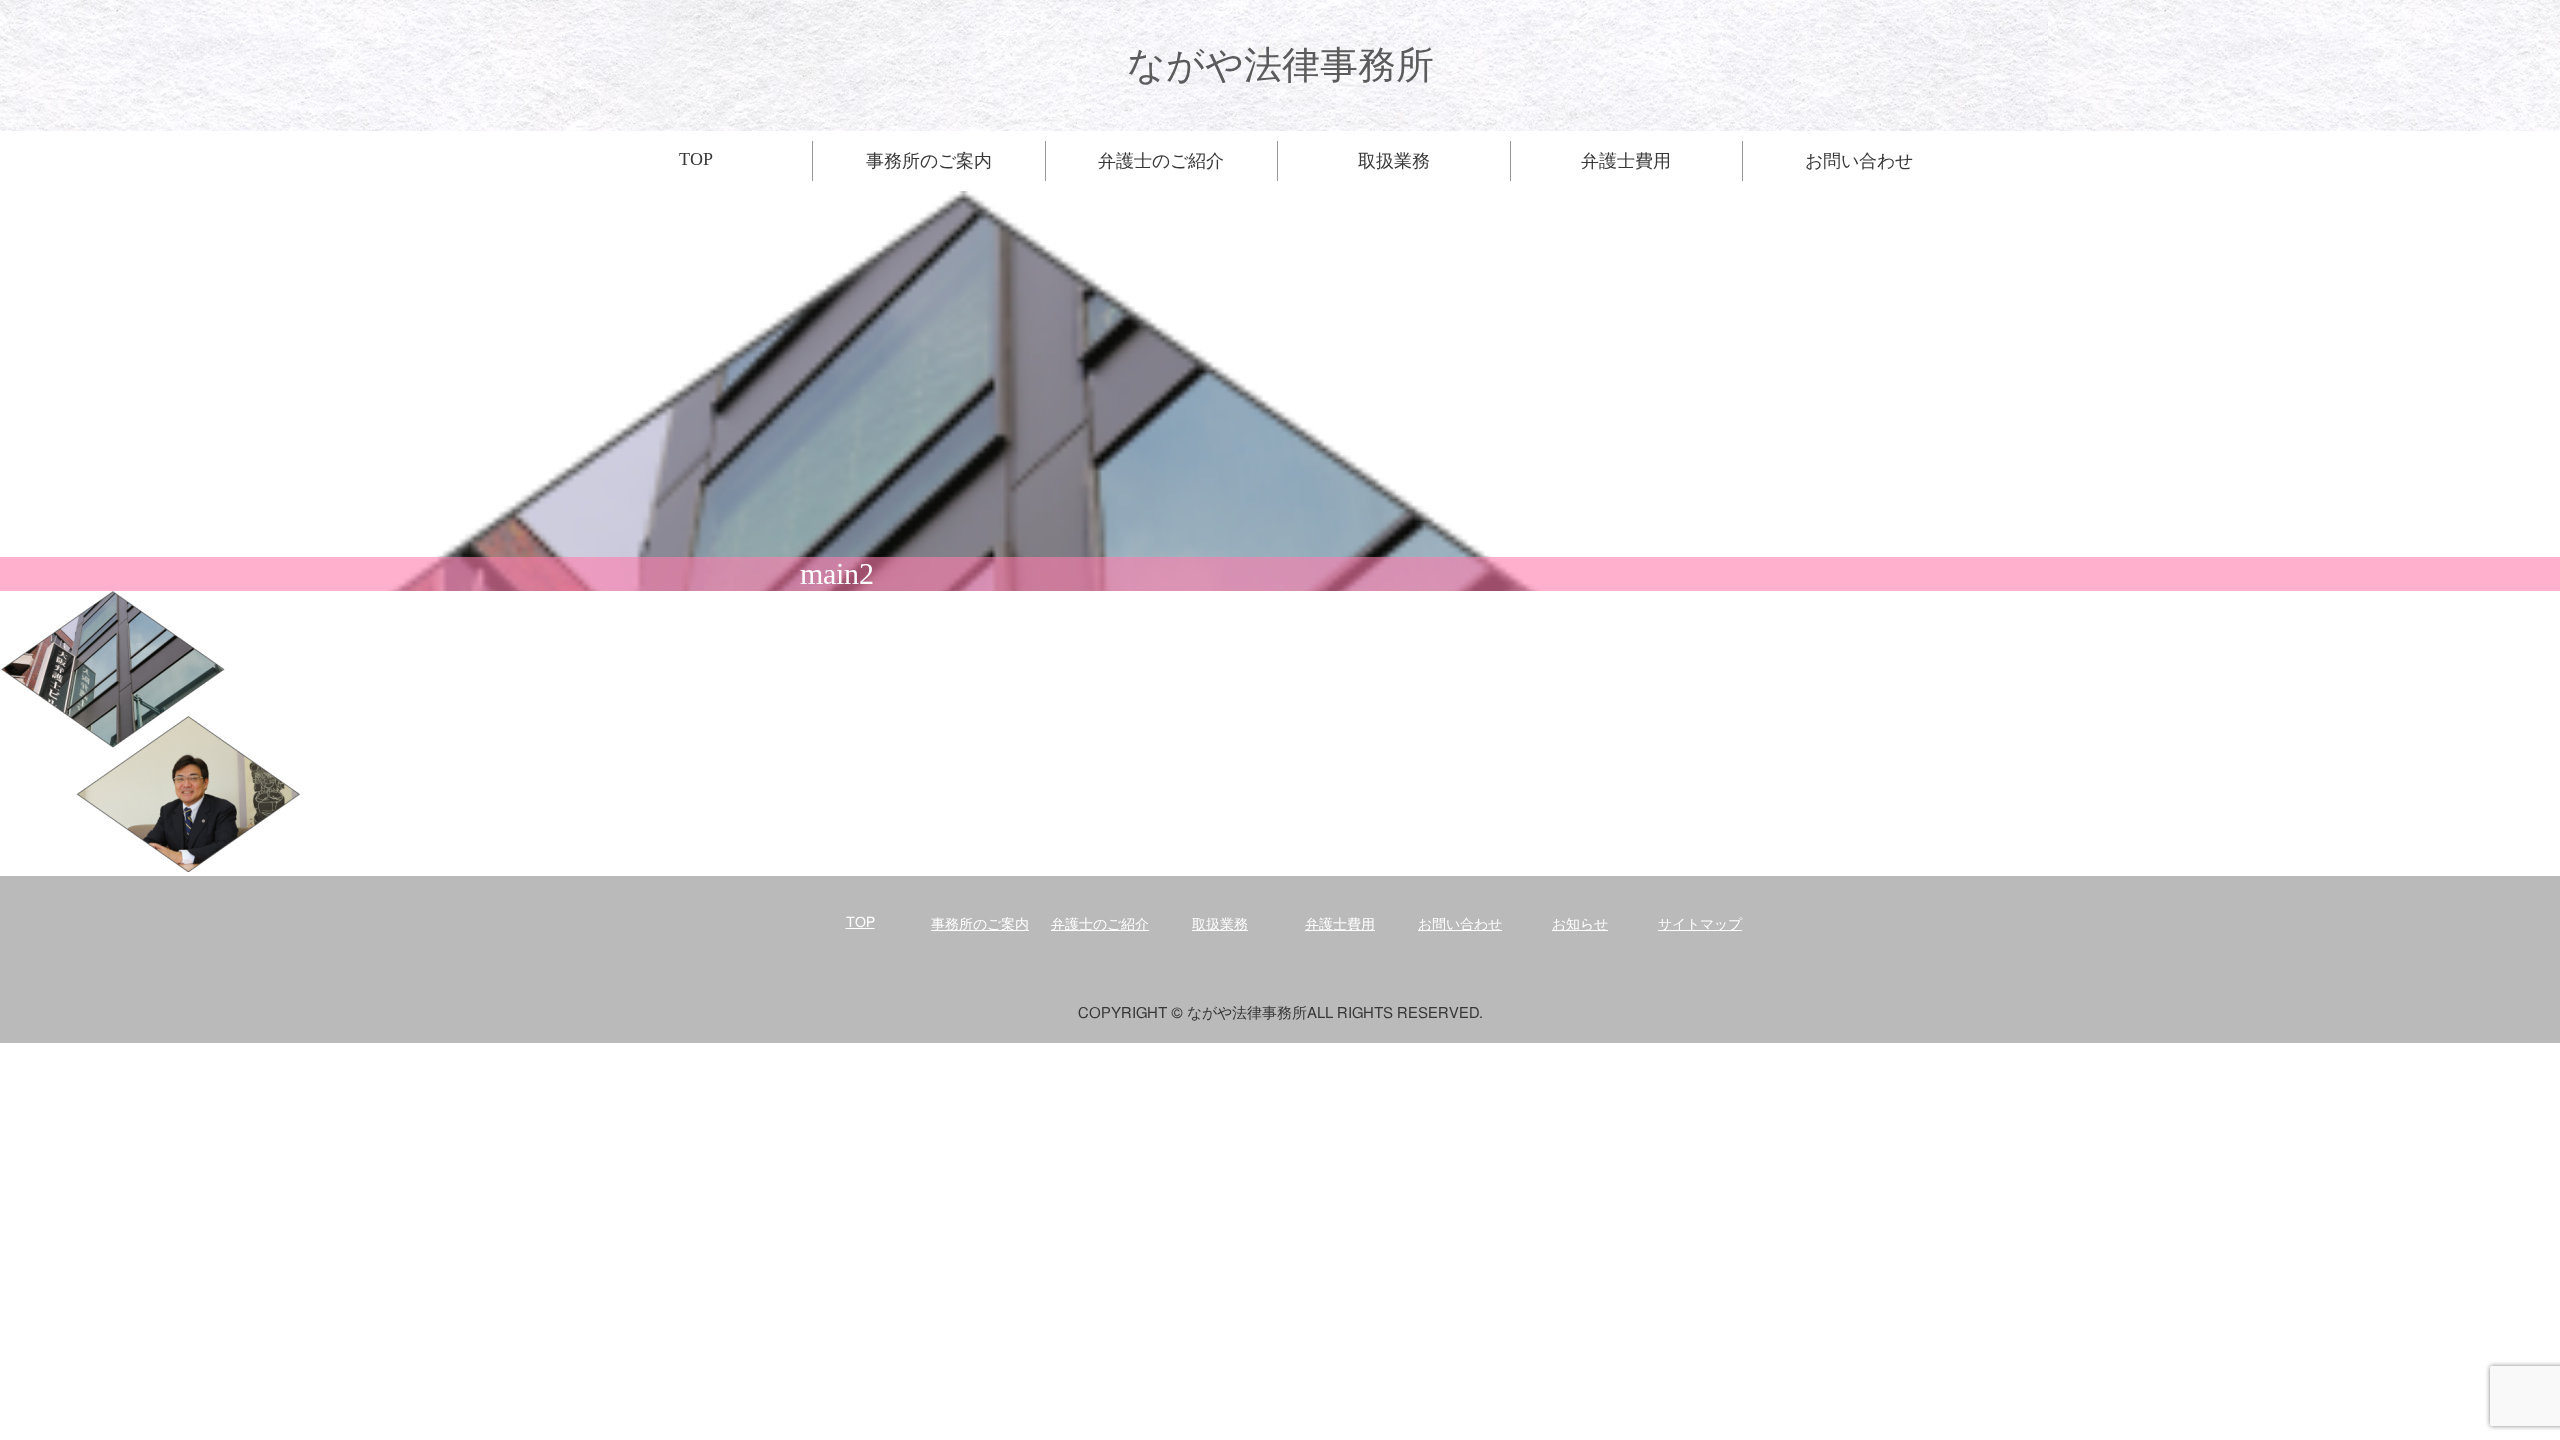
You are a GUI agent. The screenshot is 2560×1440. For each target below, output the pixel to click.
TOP (860, 923)
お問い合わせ (1460, 925)
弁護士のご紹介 (1100, 925)
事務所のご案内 (980, 925)
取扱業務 (1220, 925)
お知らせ (1580, 925)
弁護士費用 (1340, 925)
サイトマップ (1700, 925)
